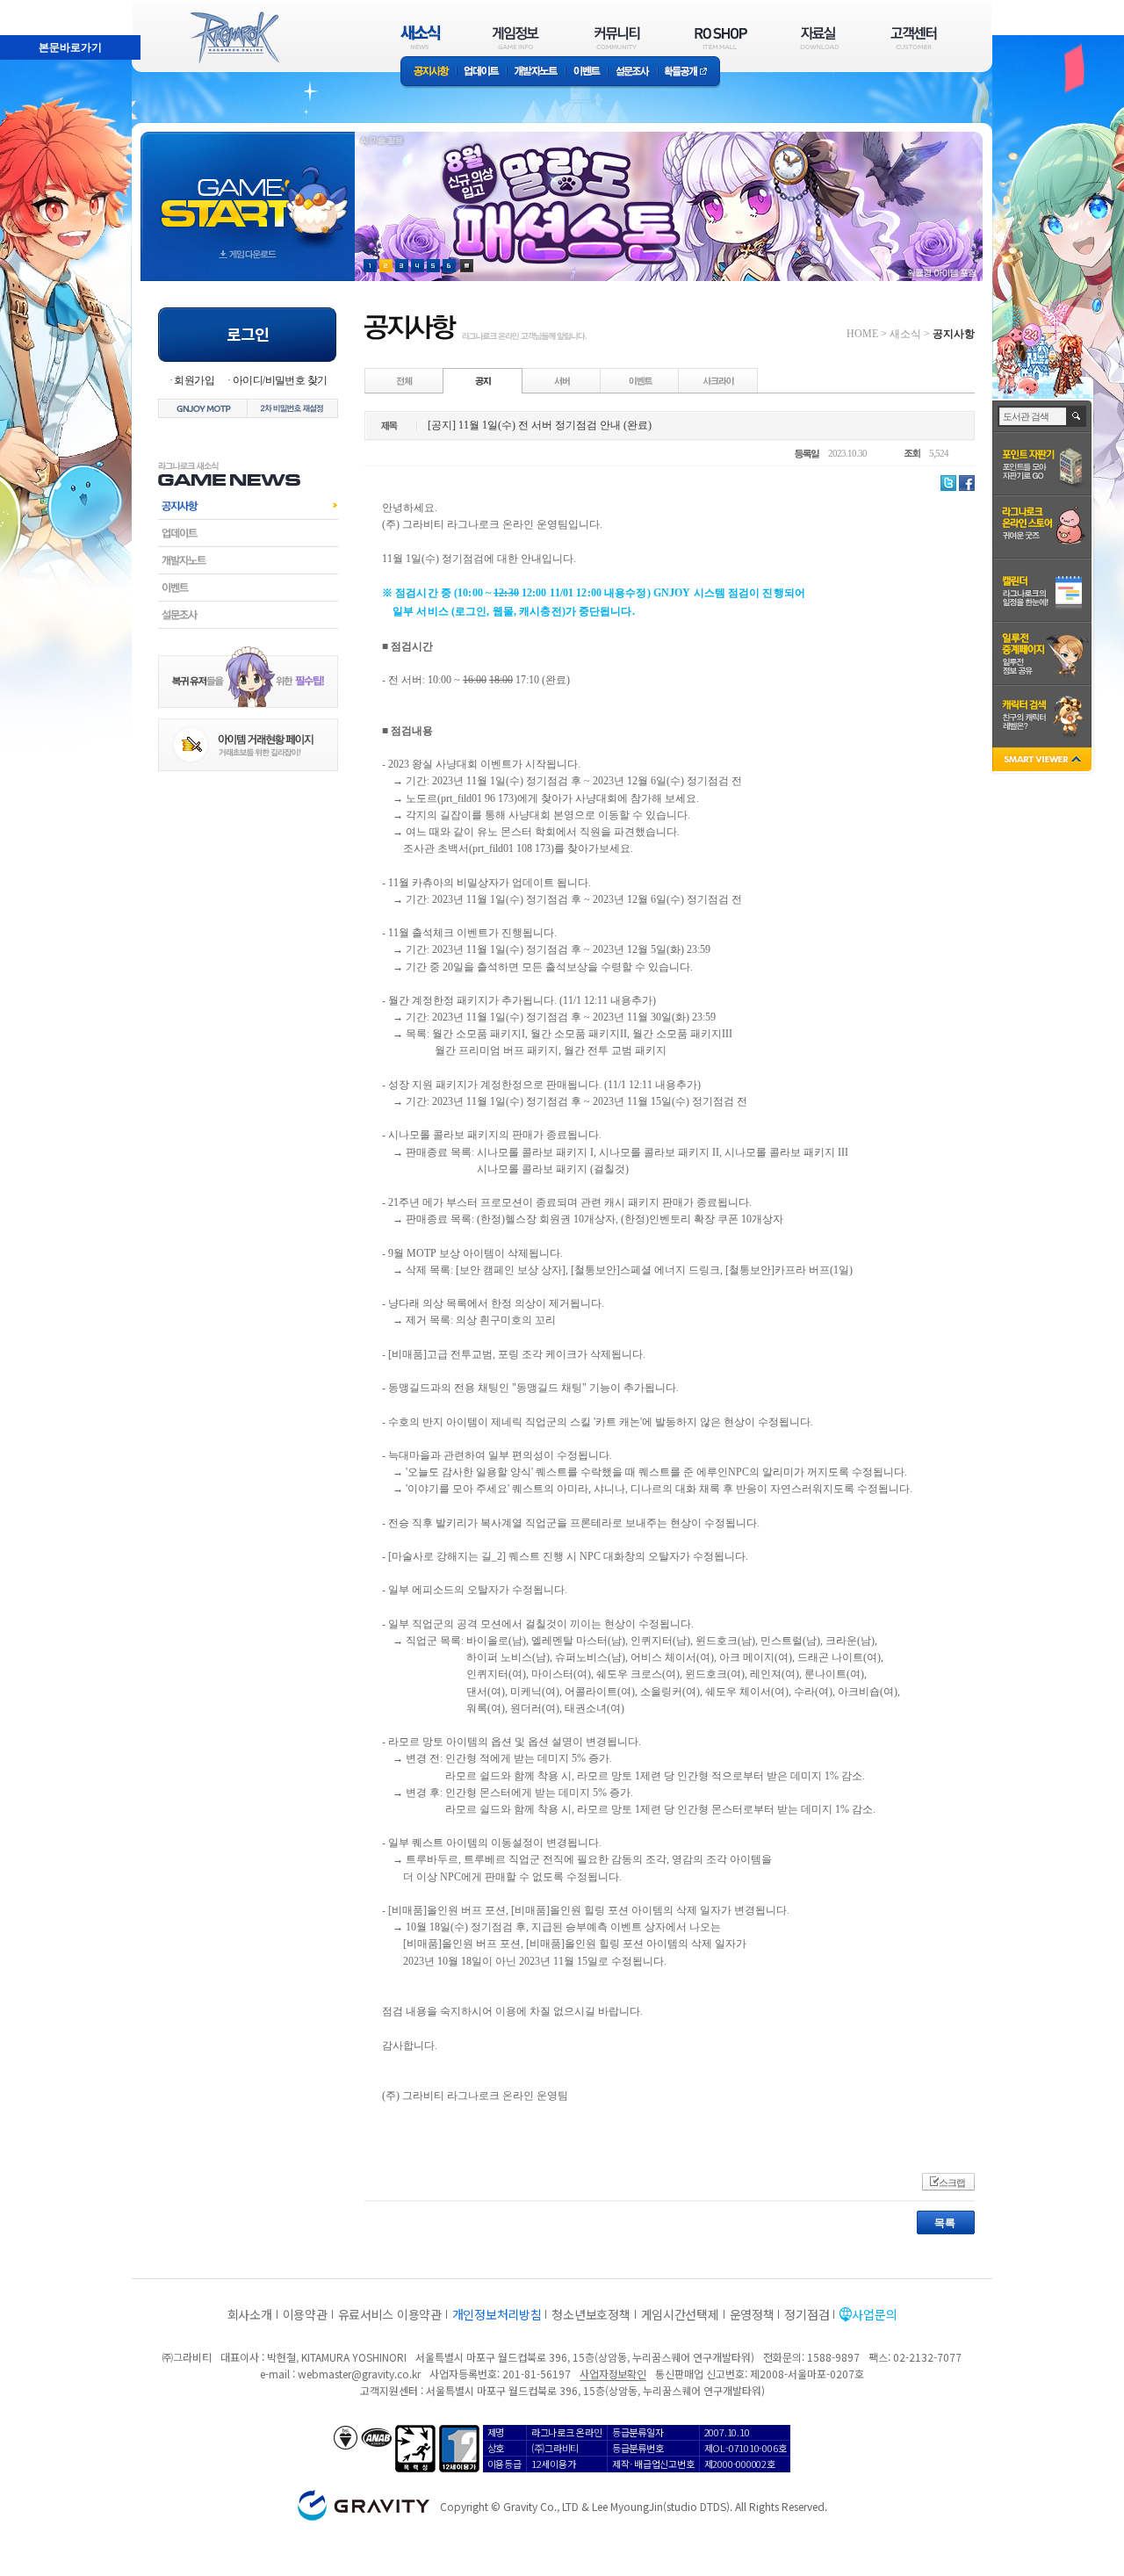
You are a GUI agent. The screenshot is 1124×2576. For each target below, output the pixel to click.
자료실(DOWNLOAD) (818, 37)
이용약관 (305, 2314)
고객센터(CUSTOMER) (914, 37)
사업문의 (874, 2314)
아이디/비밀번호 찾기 (280, 380)
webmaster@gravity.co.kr (359, 2374)
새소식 (905, 334)
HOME (862, 334)
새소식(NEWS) (421, 37)
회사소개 (250, 2314)
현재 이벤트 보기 (467, 266)
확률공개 (689, 72)
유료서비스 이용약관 (390, 2314)
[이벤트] (640, 380)
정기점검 (807, 2314)
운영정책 (752, 2314)
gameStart (248, 190)
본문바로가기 (32, 8)
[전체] (405, 380)
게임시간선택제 (680, 2314)
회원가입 (194, 380)
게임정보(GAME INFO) (516, 37)
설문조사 (633, 72)
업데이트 (482, 72)
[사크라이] (718, 380)
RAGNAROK (234, 38)
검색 (1077, 416)
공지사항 (429, 72)
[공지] (483, 380)
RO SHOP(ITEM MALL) (721, 37)
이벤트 (587, 72)
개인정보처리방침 (497, 2314)
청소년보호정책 (591, 2314)
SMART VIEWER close (1044, 761)
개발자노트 (536, 72)
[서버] (562, 380)
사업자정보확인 (612, 2374)
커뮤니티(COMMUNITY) (617, 37)
